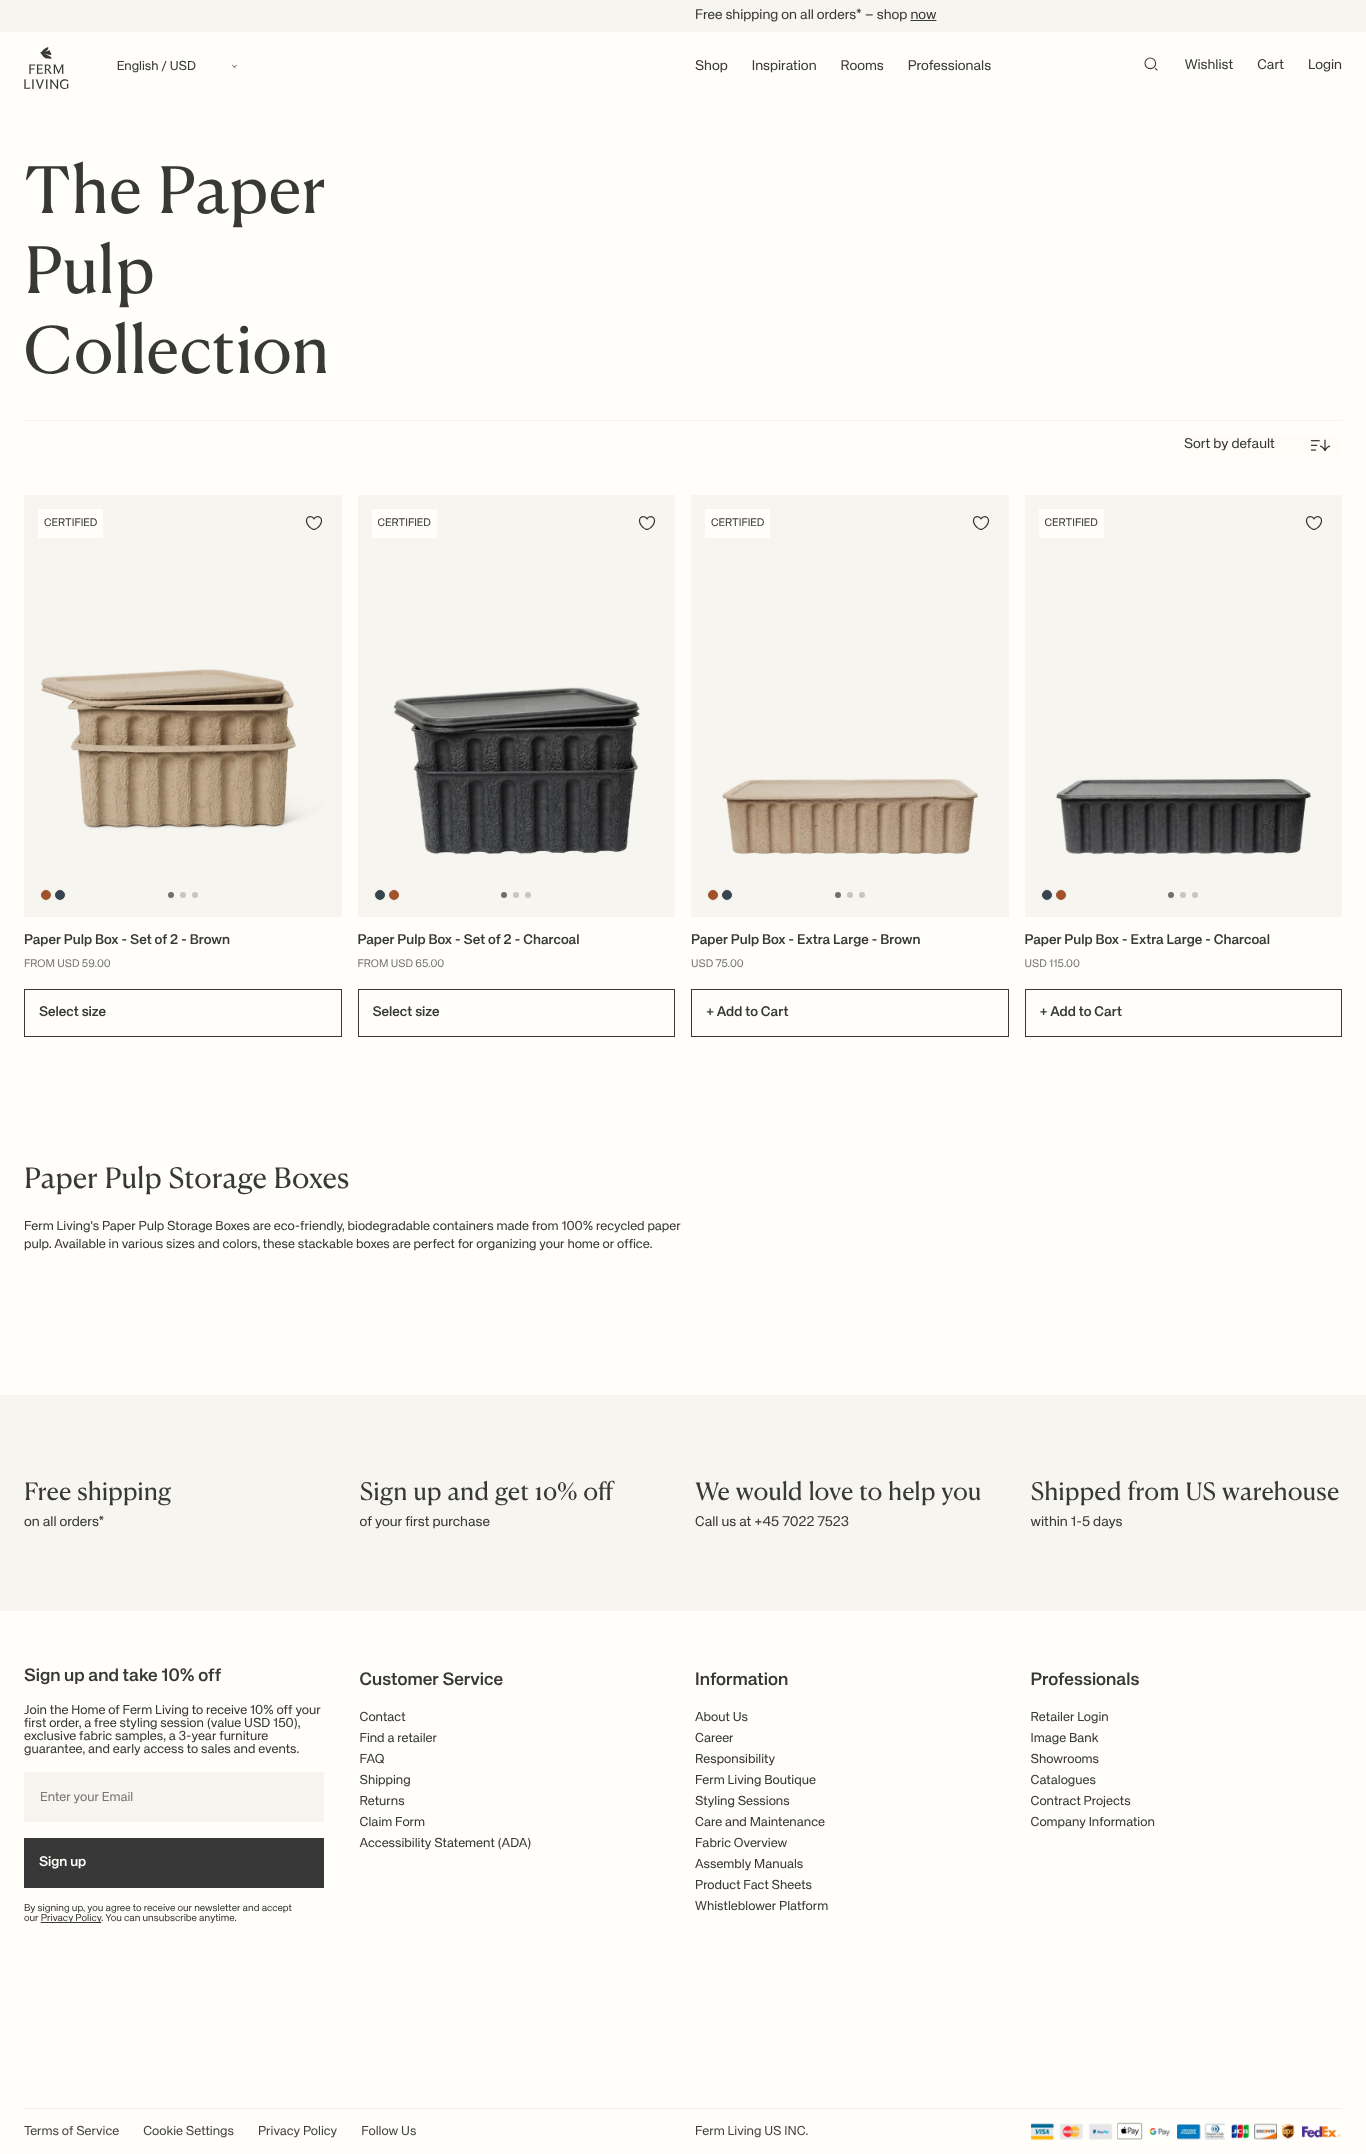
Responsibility (735, 1759)
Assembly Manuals (749, 1864)
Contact (383, 1717)
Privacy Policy (71, 1919)
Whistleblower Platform (761, 1906)
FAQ (372, 1759)
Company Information (1093, 1822)
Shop (711, 67)
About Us (721, 1717)
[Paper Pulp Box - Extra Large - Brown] (850, 706)
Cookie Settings (188, 2131)
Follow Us (388, 2131)
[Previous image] (42, 706)
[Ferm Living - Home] (46, 66)
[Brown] (46, 894)
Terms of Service (71, 2131)
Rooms (862, 67)
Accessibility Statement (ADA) (446, 1843)
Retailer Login (1070, 1717)
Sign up (62, 1863)
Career (714, 1738)
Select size (72, 1013)
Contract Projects (1081, 1801)
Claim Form (393, 1822)
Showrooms (1065, 1759)
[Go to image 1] (171, 895)
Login (1325, 66)
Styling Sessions (742, 1801)
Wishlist (1209, 66)
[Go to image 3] (195, 895)
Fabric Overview (741, 1843)
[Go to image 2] (183, 895)
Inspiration (784, 67)
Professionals (949, 67)
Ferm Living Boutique (755, 1780)
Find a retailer (399, 1738)
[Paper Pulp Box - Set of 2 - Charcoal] (517, 706)
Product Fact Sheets (753, 1885)
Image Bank (1065, 1738)
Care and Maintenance (760, 1822)
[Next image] (324, 706)
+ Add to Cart (747, 1013)
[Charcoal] (60, 894)
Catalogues (1063, 1780)
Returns (382, 1801)
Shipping (385, 1780)
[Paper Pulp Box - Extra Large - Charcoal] (1184, 706)
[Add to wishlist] (314, 523)
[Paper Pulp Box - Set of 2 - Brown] (183, 706)
